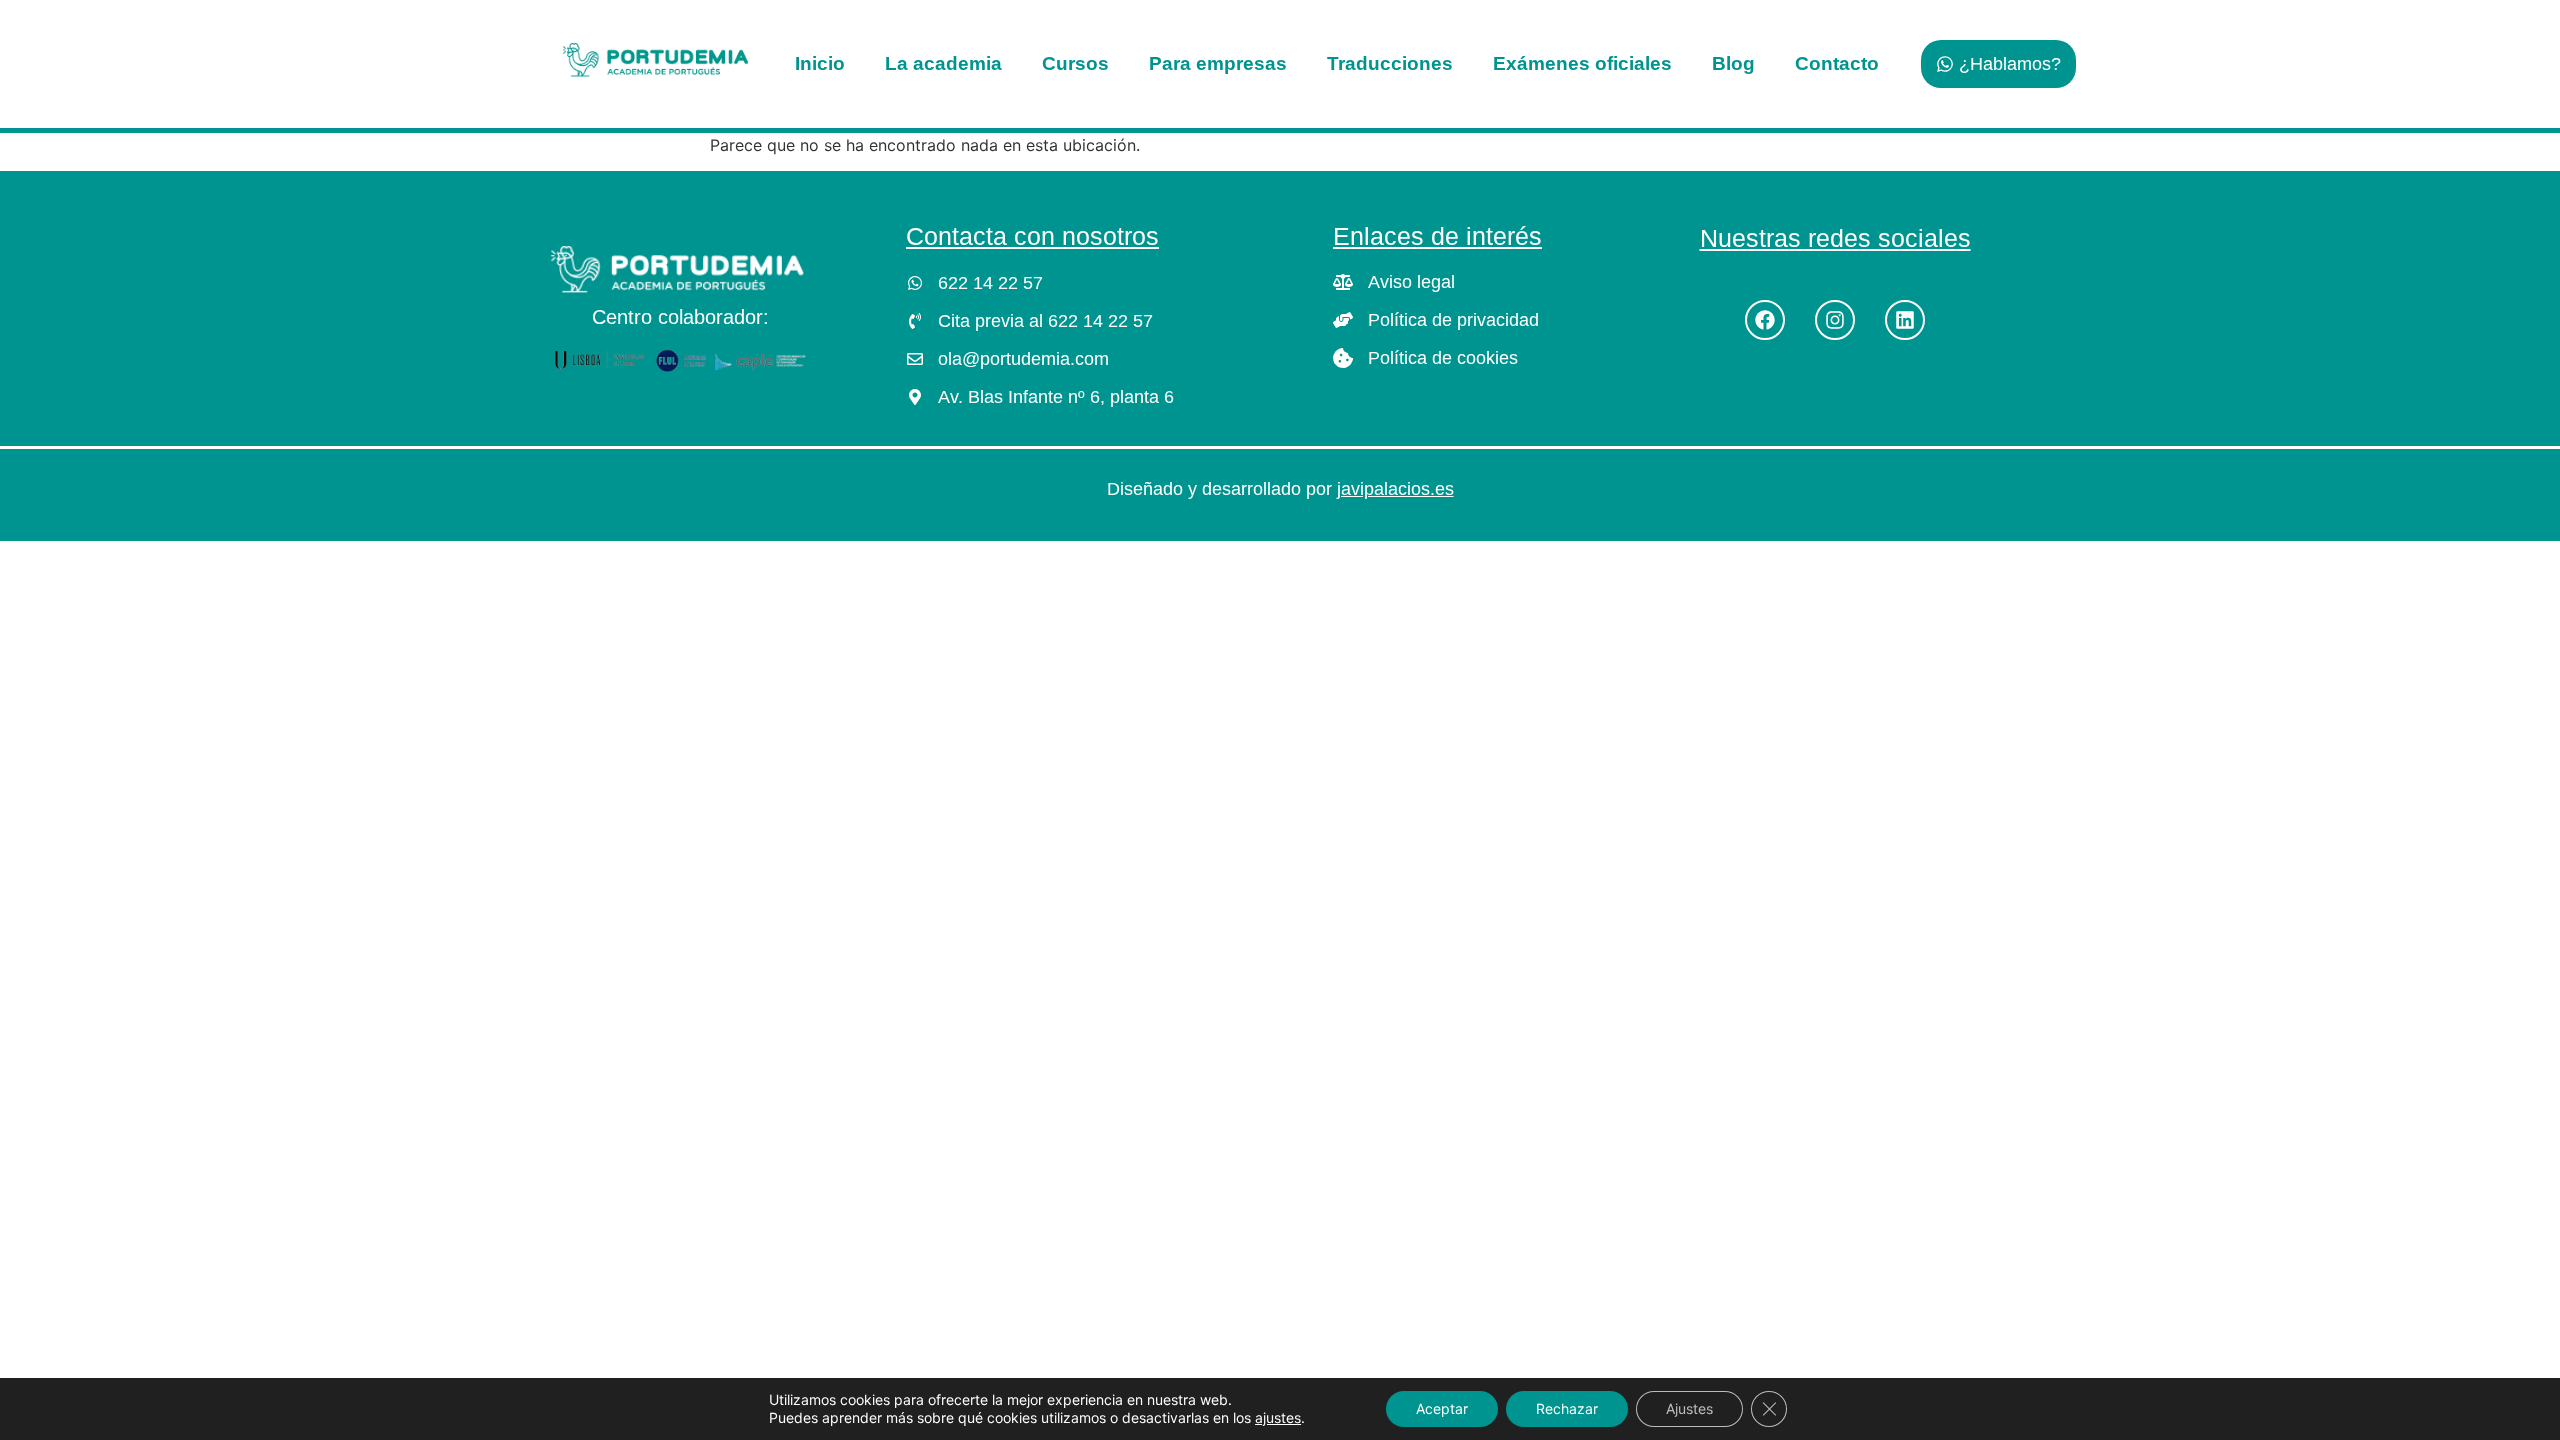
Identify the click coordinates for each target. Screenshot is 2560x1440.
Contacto (1837, 63)
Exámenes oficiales (1582, 63)
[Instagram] (1835, 320)
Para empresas (1218, 63)
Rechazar (1567, 1408)
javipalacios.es (1395, 489)
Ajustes (1689, 1408)
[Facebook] (1765, 320)
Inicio (820, 63)
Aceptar (1442, 1408)
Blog (1733, 63)
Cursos (1075, 63)
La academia (943, 63)
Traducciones (1390, 63)
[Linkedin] (1905, 320)
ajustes (1278, 1417)
